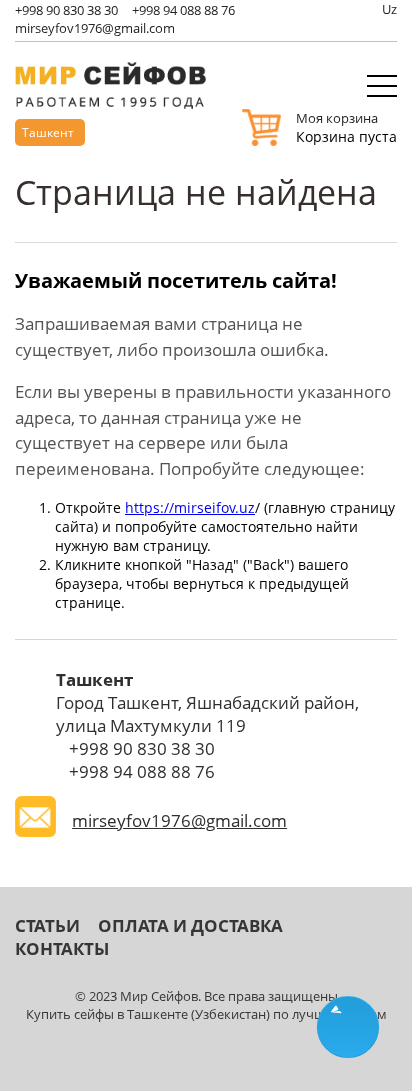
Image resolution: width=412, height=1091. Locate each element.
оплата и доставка (190, 925)
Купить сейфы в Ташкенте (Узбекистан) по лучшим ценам (206, 1014)
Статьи (47, 925)
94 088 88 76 (183, 10)
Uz (389, 9)
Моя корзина (337, 118)
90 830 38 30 (66, 10)
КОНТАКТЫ (62, 948)
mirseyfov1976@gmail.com (95, 28)
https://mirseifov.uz (190, 507)
